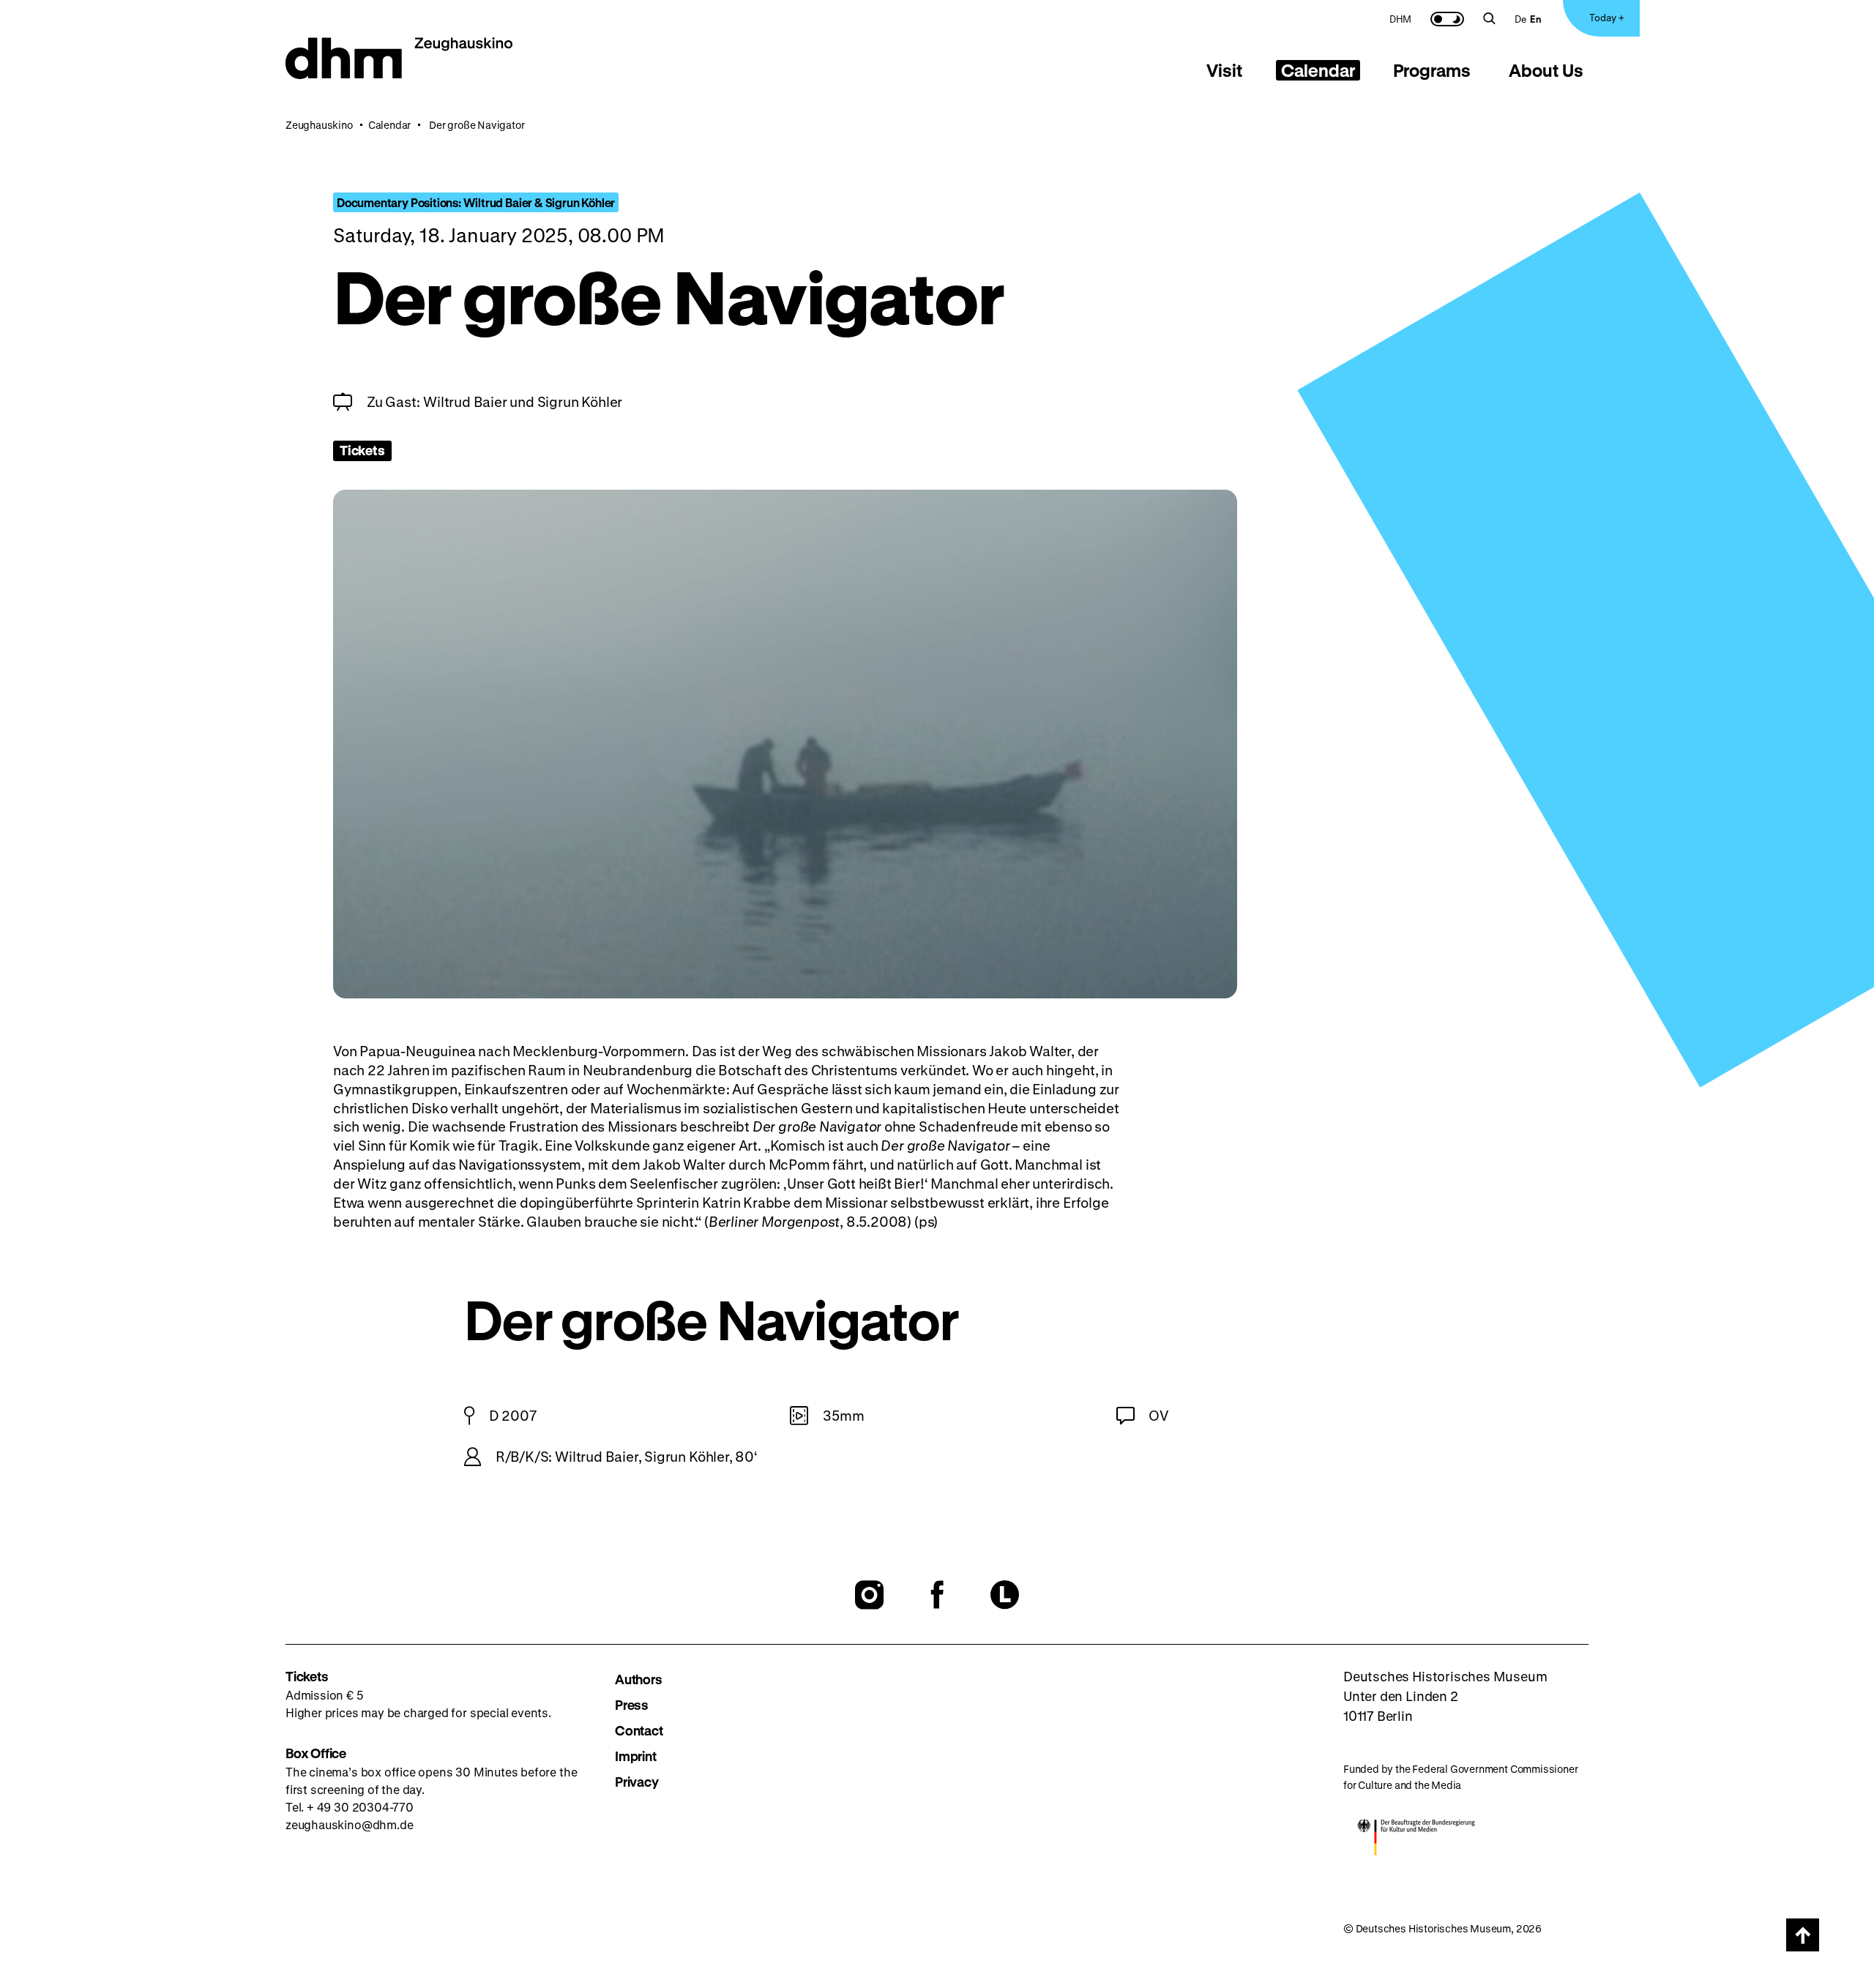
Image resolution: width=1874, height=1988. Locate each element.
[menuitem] (1400, 18)
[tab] (1225, 70)
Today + (1607, 17)
